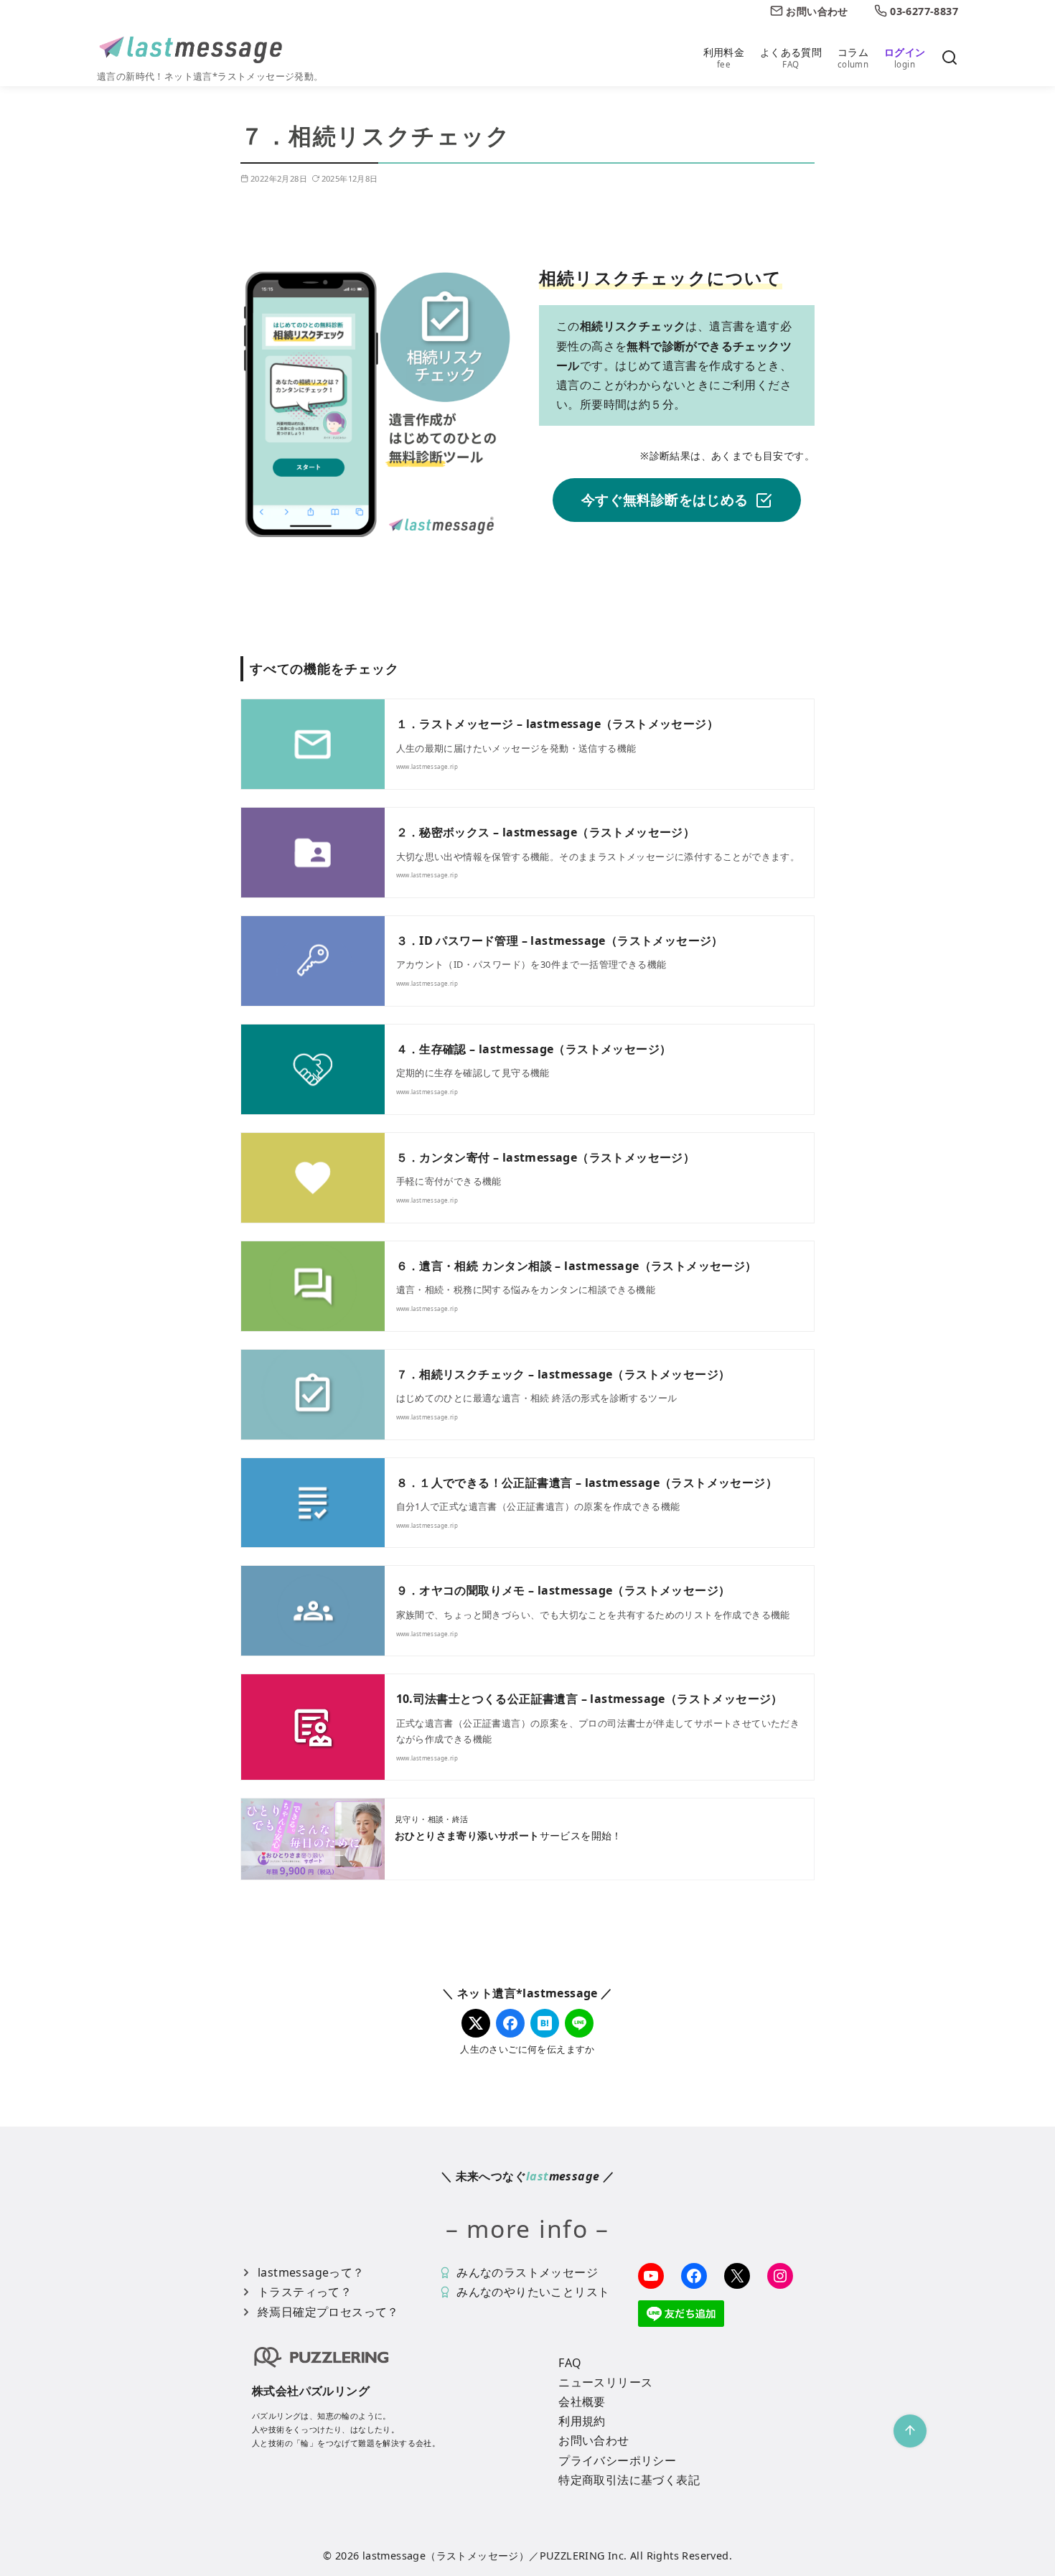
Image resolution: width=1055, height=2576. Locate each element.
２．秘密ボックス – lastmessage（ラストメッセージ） (546, 832)
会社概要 (582, 2402)
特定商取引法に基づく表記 (629, 2480)
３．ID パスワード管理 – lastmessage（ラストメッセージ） (560, 941)
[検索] (949, 59)
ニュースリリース (605, 2382)
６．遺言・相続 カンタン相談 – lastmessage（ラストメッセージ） (577, 1266)
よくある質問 (791, 57)
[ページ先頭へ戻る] (910, 2431)
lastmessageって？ (311, 2272)
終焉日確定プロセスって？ (328, 2312)
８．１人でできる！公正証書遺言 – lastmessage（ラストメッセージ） (587, 1483)
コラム (853, 57)
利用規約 (582, 2421)
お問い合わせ (594, 2440)
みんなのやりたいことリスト (533, 2292)
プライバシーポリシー (617, 2460)
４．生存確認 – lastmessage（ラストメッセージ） (534, 1049)
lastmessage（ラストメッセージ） (446, 2556)
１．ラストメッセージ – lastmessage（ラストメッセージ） (558, 724)
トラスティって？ (305, 2292)
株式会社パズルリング (311, 2391)
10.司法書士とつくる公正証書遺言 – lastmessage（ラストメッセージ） (590, 1699)
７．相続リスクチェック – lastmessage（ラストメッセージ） (563, 1374)
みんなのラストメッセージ (527, 2272)
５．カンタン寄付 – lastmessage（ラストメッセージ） (546, 1157)
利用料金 (724, 57)
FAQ (570, 2363)
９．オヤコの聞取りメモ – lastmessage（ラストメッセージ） (563, 1590)
